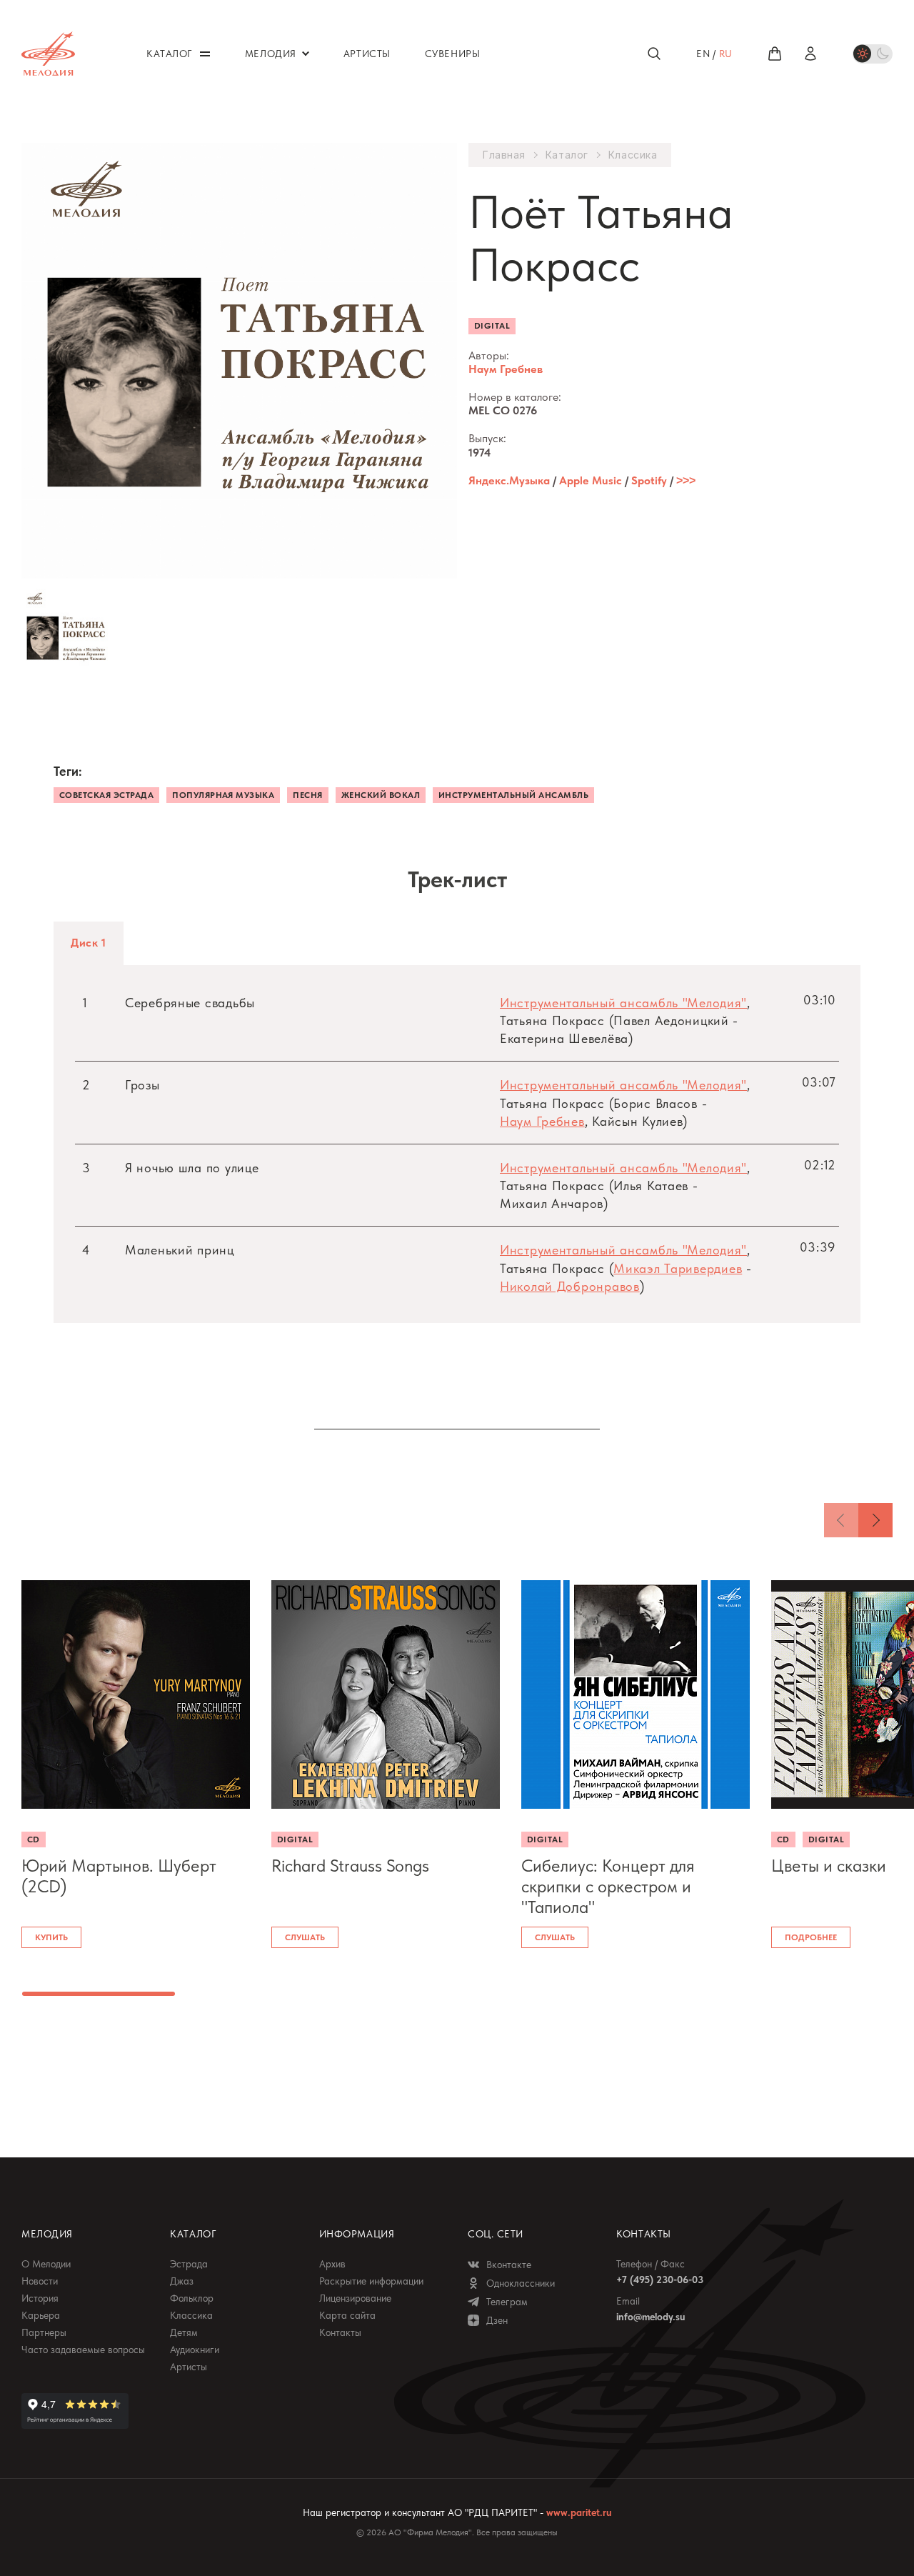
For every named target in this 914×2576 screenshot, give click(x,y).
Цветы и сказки (829, 1866)
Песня (307, 795)
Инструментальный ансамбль (513, 795)
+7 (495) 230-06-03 (660, 2280)
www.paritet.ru (579, 2512)
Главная (504, 155)
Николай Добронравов (570, 1286)
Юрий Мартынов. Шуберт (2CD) (119, 1876)
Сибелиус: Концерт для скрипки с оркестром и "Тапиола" (608, 1887)
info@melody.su (651, 2317)
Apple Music (591, 480)
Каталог (567, 155)
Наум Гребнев (506, 369)
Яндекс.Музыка (509, 480)
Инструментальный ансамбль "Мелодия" (623, 1003)
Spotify (649, 480)
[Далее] (875, 1520)
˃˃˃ (686, 480)
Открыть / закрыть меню (205, 54)
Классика (633, 155)
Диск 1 (89, 943)
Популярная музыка (223, 795)
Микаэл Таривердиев (678, 1268)
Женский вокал (381, 795)
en (703, 54)
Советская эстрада (106, 795)
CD (34, 1839)
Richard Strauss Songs (350, 1866)
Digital (492, 326)
